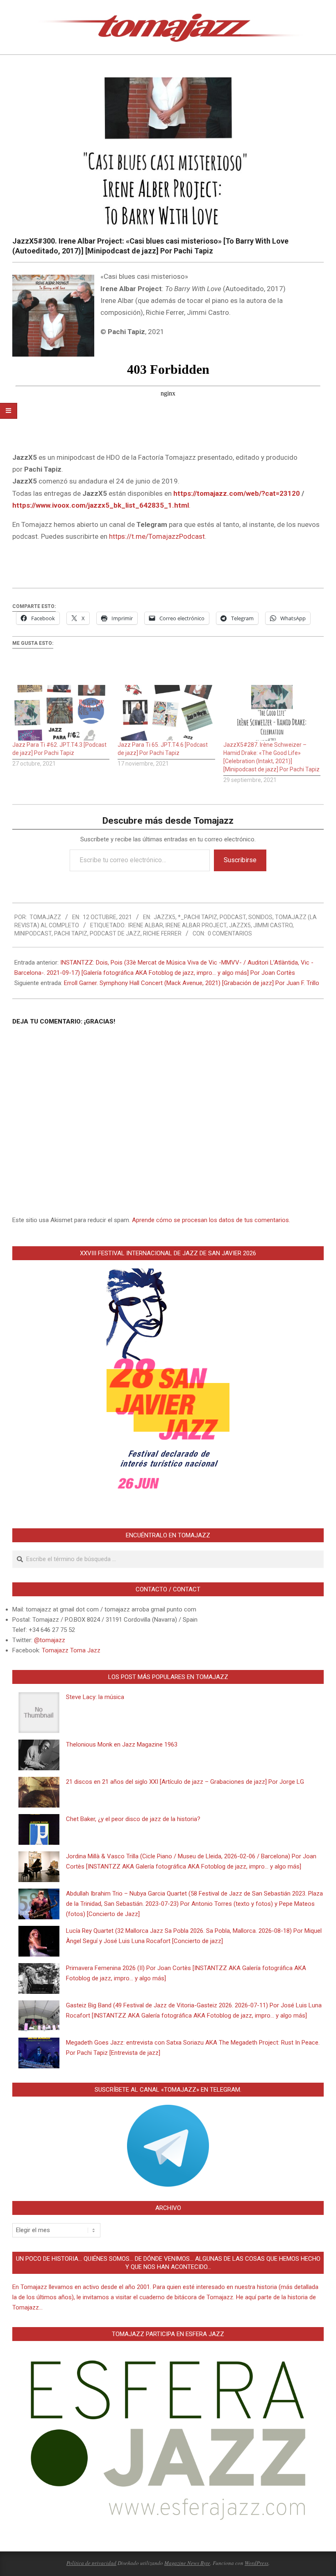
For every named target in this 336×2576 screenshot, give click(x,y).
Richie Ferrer (162, 933)
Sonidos (260, 917)
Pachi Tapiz (71, 933)
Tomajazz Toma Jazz (71, 1650)
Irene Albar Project (196, 925)
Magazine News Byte (187, 2563)
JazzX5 (165, 917)
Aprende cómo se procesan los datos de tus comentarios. (211, 1220)
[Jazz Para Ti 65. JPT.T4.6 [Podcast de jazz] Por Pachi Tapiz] (166, 713)
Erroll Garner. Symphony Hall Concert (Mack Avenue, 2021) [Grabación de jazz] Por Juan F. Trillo (192, 983)
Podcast (233, 917)
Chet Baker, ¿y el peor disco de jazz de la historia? (133, 1819)
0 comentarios (230, 933)
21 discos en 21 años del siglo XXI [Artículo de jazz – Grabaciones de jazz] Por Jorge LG (185, 1782)
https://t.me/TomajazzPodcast (157, 536)
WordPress (257, 2563)
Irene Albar (146, 925)
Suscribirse (240, 860)
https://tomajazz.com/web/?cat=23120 (237, 493)
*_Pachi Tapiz (198, 917)
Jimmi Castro (273, 925)
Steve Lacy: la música (95, 1697)
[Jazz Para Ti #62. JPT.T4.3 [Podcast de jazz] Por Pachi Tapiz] (61, 713)
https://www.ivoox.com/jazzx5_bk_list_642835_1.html (101, 505)
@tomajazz (50, 1640)
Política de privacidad (91, 2563)
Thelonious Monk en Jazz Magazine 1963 (122, 1744)
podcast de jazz (115, 933)
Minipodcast (33, 933)
